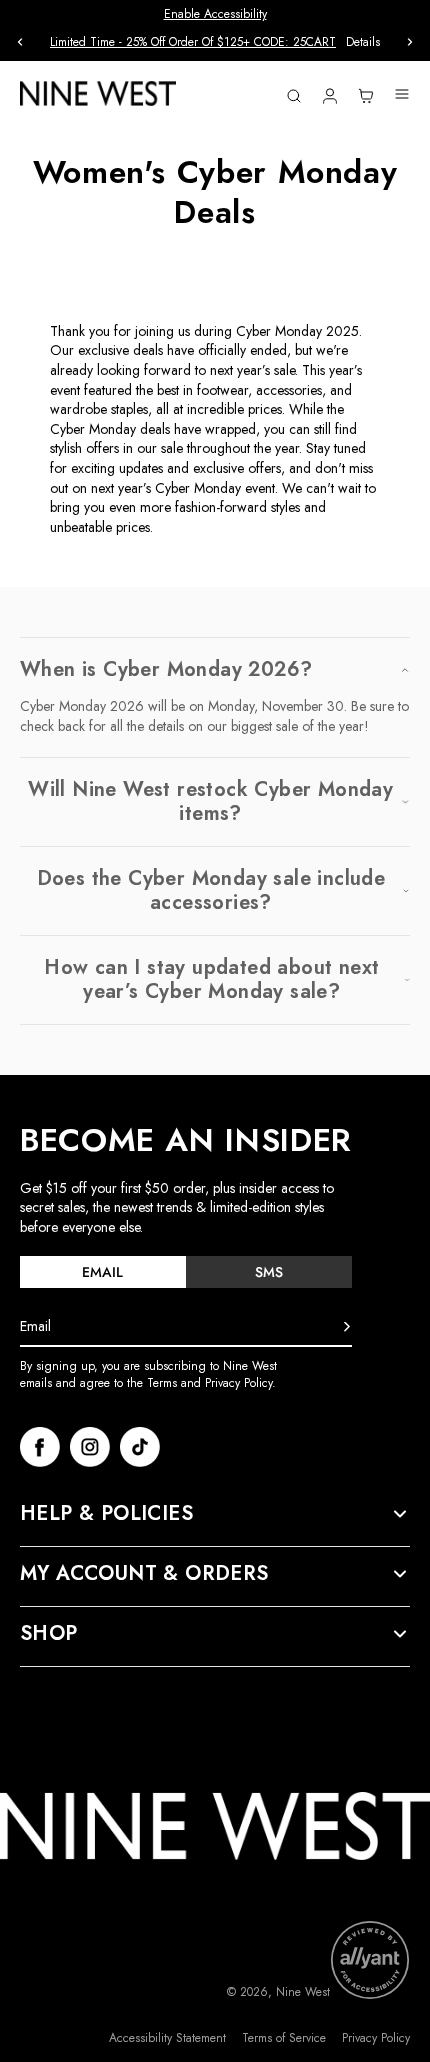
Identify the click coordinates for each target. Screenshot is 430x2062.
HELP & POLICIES (106, 1514)
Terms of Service (284, 2038)
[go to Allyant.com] (370, 1960)
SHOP (49, 1634)
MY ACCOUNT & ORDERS (144, 1574)
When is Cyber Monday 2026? (166, 670)
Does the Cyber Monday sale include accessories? (211, 891)
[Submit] (347, 1327)
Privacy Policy (376, 2038)
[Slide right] (410, 42)
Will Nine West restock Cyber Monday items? (210, 802)
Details (363, 42)
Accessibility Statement (167, 2038)
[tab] (103, 1272)
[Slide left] (20, 42)
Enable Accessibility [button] (215, 14)
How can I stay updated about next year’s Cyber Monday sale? (211, 980)
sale (172, 448)
